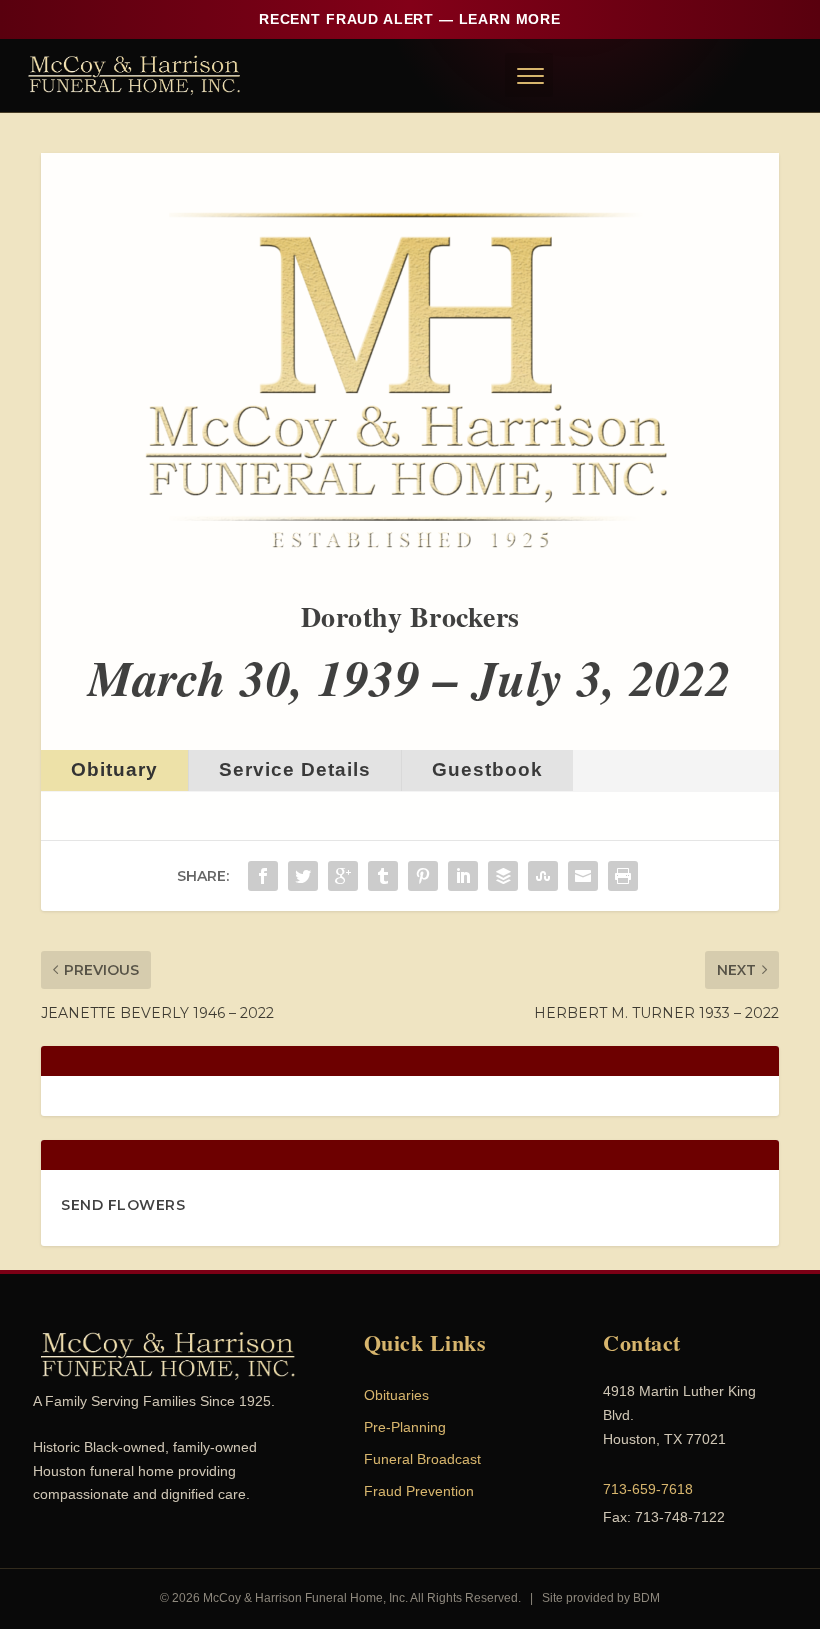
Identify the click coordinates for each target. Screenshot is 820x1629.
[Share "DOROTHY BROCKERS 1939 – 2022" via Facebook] (263, 876)
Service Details (295, 769)
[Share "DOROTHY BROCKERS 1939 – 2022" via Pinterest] (423, 876)
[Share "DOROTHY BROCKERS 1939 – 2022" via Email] (583, 876)
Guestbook (487, 769)
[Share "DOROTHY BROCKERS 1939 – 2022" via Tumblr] (383, 876)
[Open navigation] (529, 75)
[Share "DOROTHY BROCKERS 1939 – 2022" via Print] (623, 876)
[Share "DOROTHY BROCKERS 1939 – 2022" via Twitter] (303, 876)
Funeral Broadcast (422, 1459)
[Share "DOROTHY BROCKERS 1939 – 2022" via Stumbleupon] (543, 876)
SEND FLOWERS (123, 1205)
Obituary (114, 769)
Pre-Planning (405, 1427)
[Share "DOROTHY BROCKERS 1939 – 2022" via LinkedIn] (463, 876)
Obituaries (396, 1395)
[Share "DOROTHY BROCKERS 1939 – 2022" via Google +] (343, 876)
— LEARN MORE (410, 19)
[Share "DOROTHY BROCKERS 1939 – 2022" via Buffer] (503, 876)
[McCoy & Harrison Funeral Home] (134, 75)
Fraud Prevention (419, 1491)
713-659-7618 (648, 1489)
